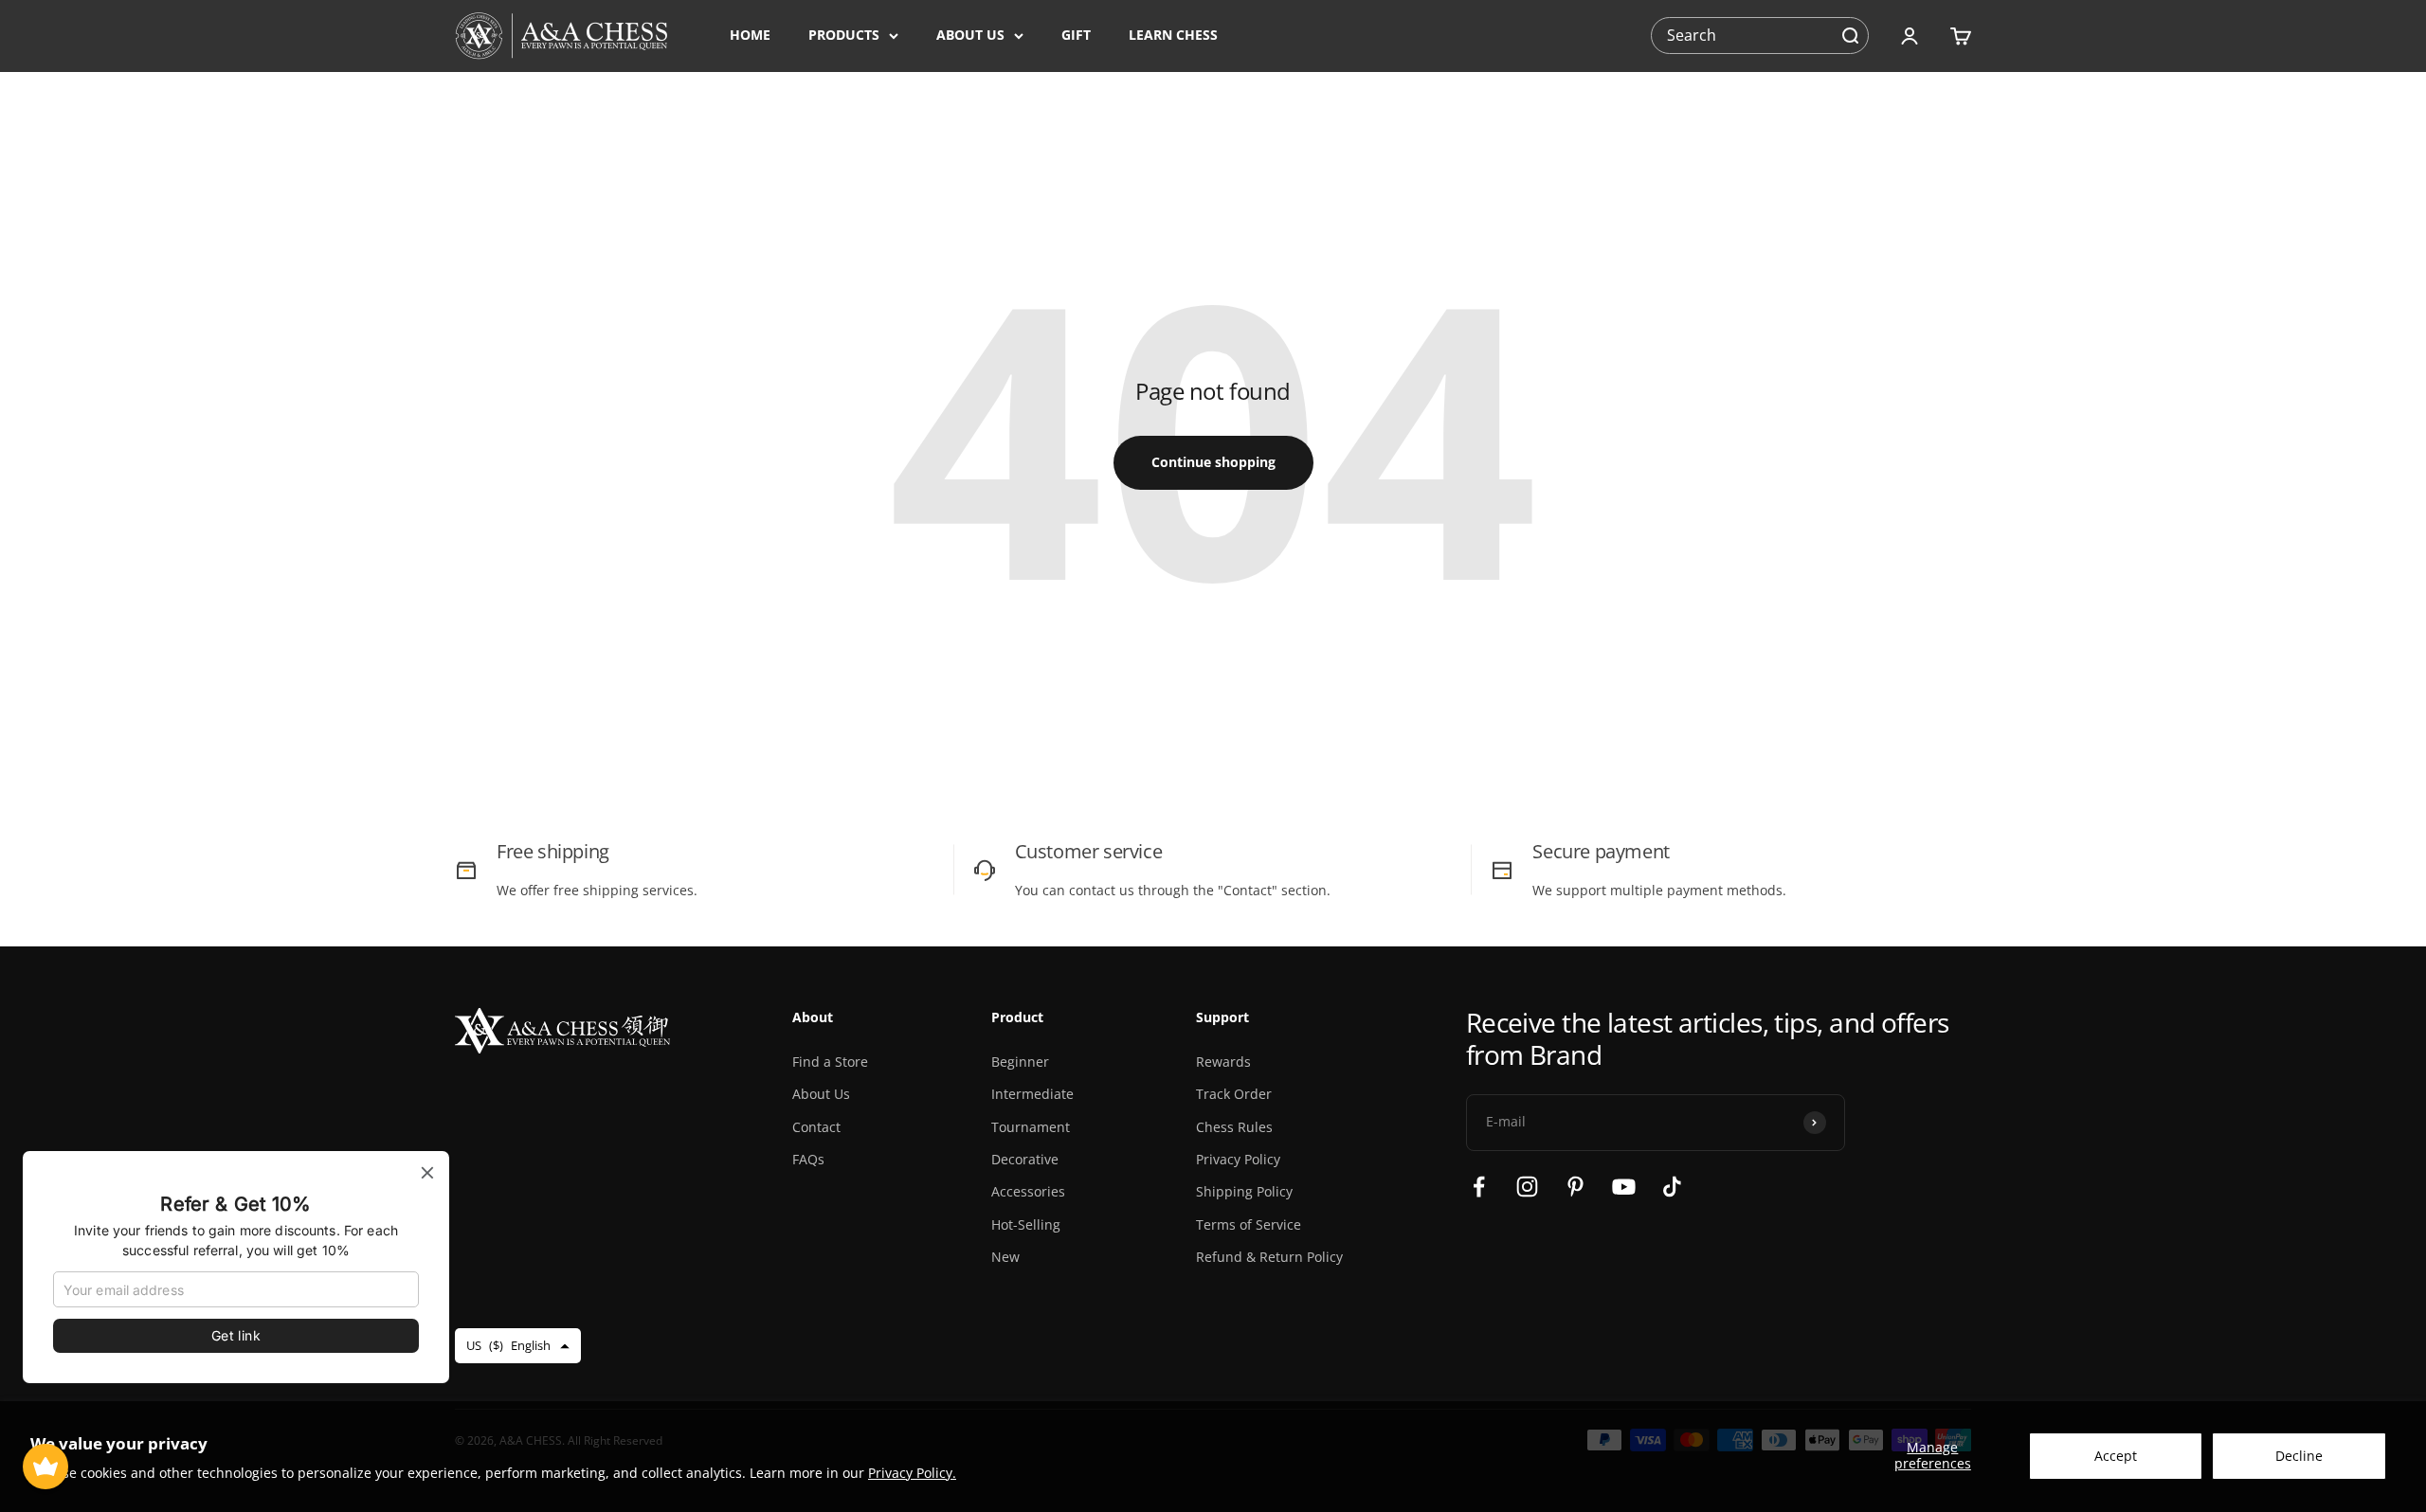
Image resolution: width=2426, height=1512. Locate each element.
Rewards (1223, 1062)
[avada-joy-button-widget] (45, 1467)
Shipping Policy (1244, 1191)
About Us (821, 1094)
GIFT (1076, 35)
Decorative (1025, 1159)
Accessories (1028, 1191)
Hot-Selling (1026, 1224)
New (1005, 1257)
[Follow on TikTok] (1672, 1187)
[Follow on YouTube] (1624, 1187)
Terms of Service (1249, 1224)
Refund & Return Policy (1269, 1257)
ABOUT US (970, 35)
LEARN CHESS (1173, 35)
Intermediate (1032, 1094)
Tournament (1031, 1127)
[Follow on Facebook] (1479, 1187)
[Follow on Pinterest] (1575, 1187)
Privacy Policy (1238, 1159)
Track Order (1234, 1094)
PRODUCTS (844, 35)
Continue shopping (1213, 462)
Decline (2299, 1456)
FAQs (808, 1159)
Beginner (1020, 1062)
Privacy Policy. (912, 1473)
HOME (750, 35)
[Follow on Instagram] (1527, 1187)
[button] (1850, 36)
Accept (2116, 1456)
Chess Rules (1234, 1127)
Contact (816, 1127)
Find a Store (830, 1062)
